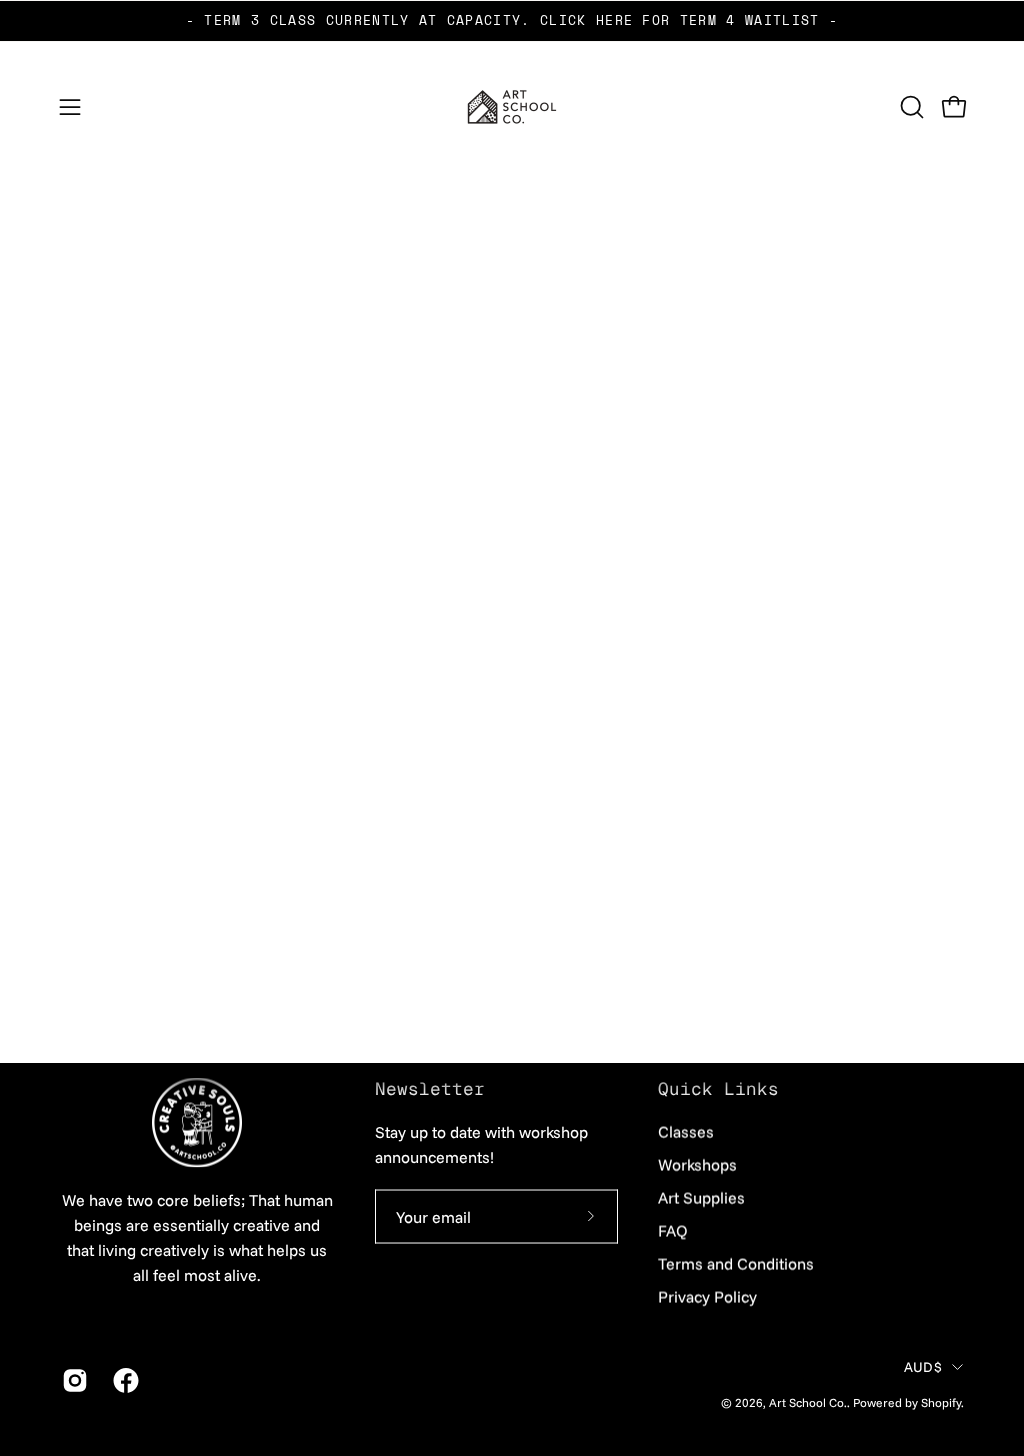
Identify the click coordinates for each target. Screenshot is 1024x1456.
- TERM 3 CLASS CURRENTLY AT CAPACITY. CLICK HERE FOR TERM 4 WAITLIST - (512, 20)
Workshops (697, 1165)
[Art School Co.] (512, 107)
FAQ (673, 1231)
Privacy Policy (707, 1297)
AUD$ (923, 1367)
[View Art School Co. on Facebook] (123, 1381)
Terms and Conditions (736, 1264)
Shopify (941, 1402)
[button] (910, 107)
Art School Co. (808, 1402)
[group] (512, 21)
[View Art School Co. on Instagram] (72, 1381)
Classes (686, 1132)
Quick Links (718, 1089)
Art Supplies (701, 1198)
